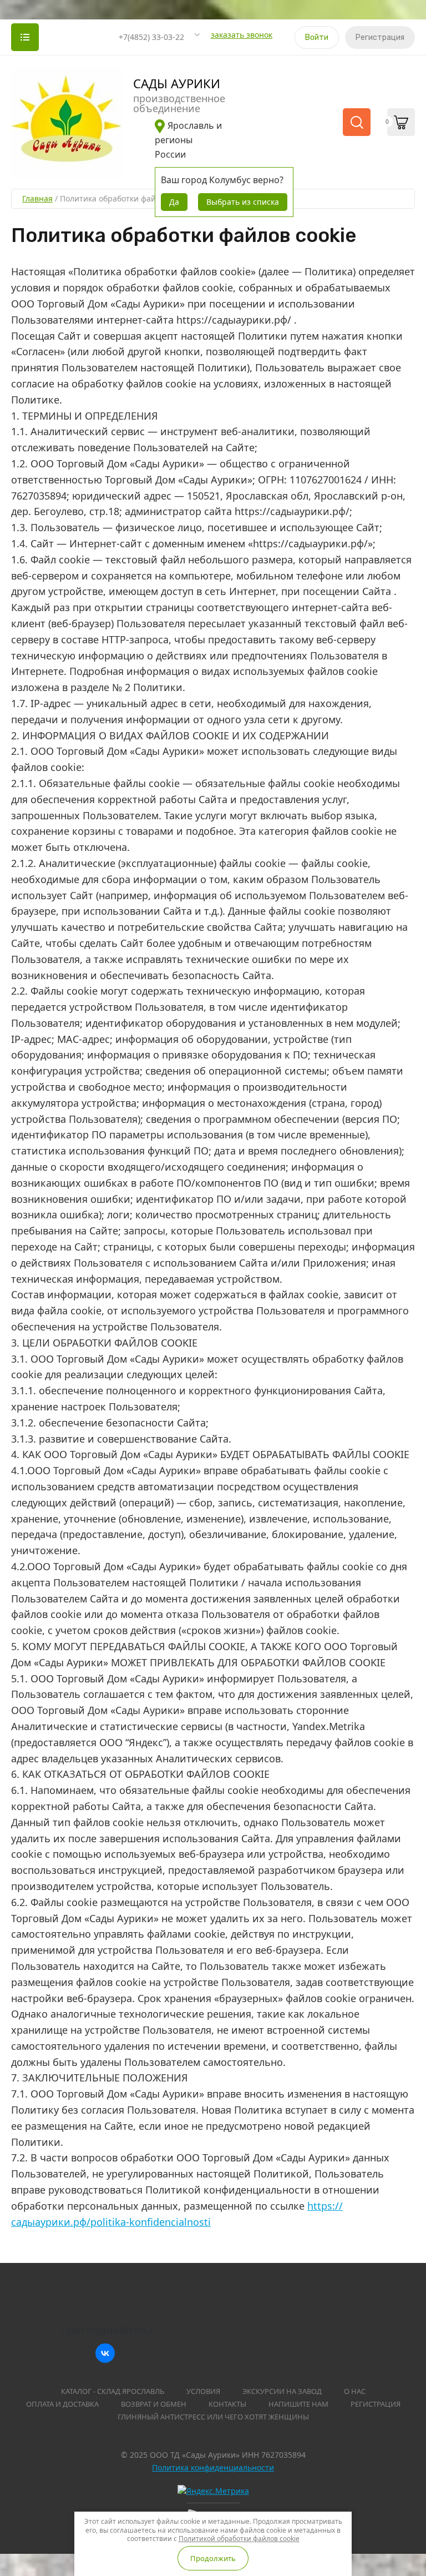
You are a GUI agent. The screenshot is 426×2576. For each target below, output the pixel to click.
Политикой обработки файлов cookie (239, 2539)
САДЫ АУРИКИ (177, 83)
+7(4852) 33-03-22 (151, 37)
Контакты (227, 2404)
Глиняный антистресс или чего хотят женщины (213, 2417)
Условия (203, 2391)
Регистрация (380, 37)
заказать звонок (242, 35)
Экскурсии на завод (282, 2391)
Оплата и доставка (62, 2404)
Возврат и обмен (154, 2404)
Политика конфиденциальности (213, 2467)
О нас (355, 2391)
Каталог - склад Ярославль (113, 2391)
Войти (317, 37)
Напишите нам (298, 2404)
